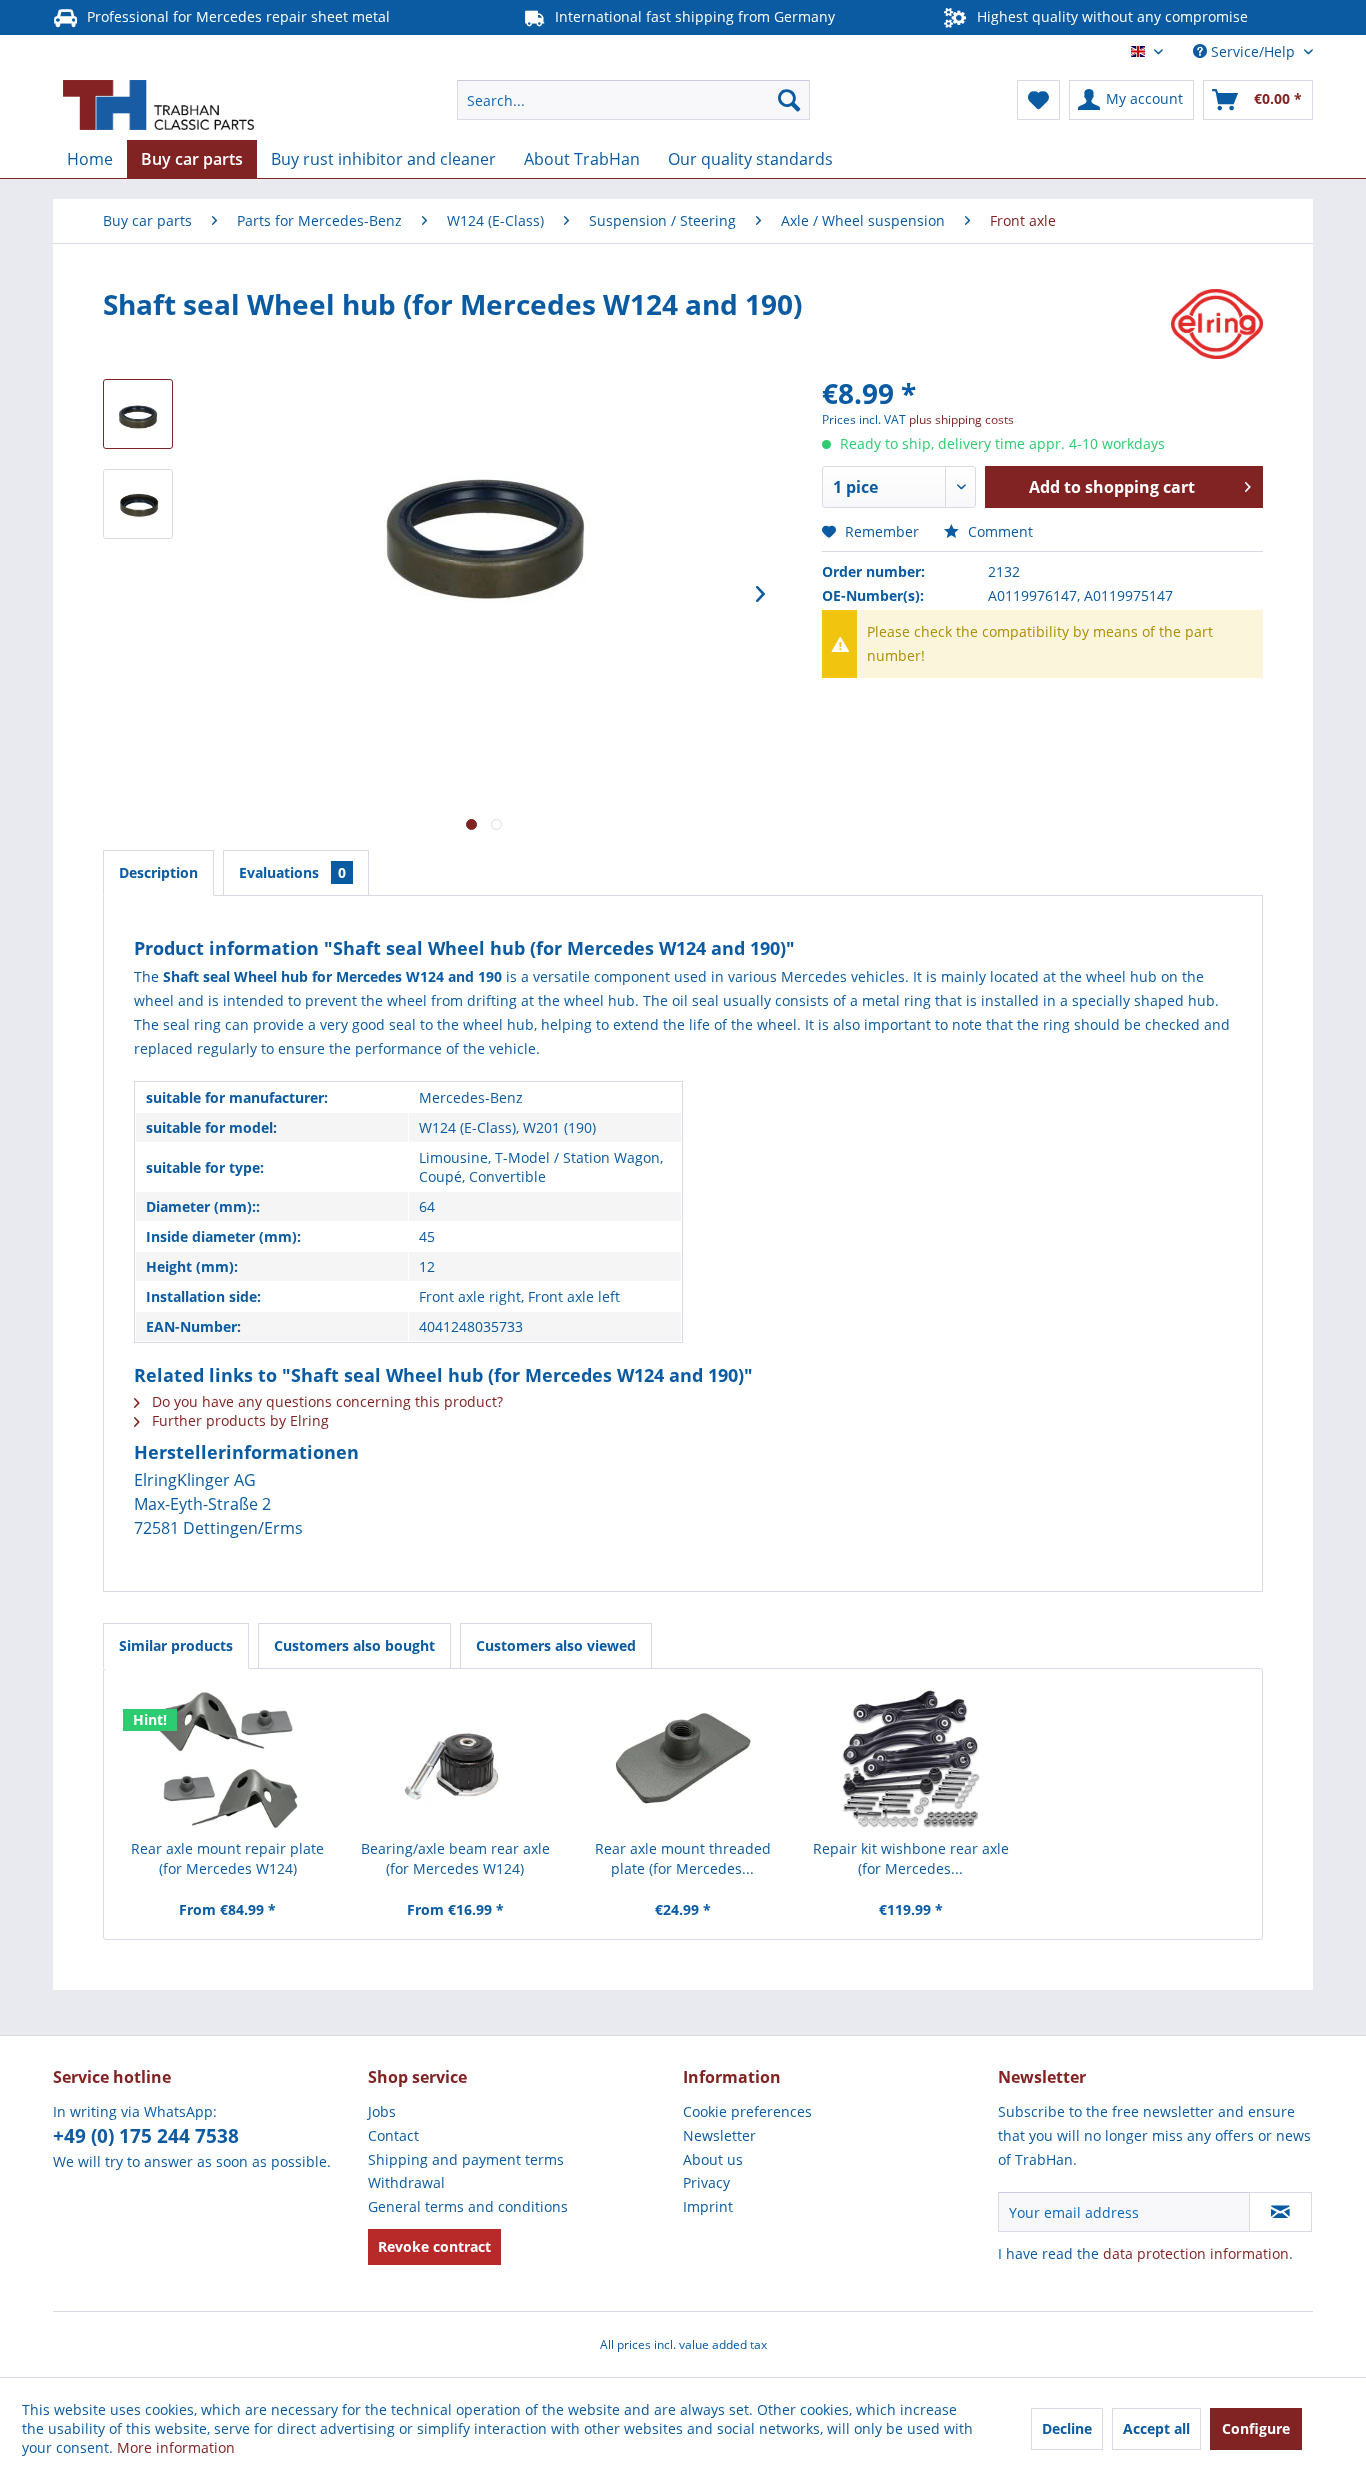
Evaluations (292, 872)
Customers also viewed (556, 1645)
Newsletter (719, 2135)
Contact (393, 2135)
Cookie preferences (747, 2111)
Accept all (1156, 2428)
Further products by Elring (238, 1420)
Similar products (176, 1645)
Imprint (708, 2206)
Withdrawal (406, 2182)
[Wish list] (1038, 100)
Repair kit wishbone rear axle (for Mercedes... (911, 1858)
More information (176, 2447)
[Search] (789, 100)
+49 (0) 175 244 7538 (146, 2136)
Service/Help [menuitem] (1253, 51)
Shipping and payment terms (466, 2159)
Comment (998, 531)
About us (713, 2159)
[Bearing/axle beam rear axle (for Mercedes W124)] (456, 1759)
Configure (1256, 2428)
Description (158, 872)
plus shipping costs (961, 419)
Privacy (706, 2182)
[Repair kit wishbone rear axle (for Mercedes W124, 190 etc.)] (911, 1759)
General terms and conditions (468, 2206)
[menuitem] (633, 100)
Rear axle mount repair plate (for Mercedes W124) (227, 1858)
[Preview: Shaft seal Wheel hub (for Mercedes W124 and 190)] (138, 414)
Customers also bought (354, 1645)
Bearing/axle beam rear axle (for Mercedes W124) (455, 1858)
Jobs (382, 2111)
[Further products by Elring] (1217, 324)
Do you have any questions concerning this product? (325, 1401)
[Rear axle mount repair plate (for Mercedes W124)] (228, 1759)
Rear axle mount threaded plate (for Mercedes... (683, 1858)
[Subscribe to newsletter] (1280, 2212)
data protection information (1196, 2253)
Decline (1067, 2428)
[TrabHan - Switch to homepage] (158, 105)
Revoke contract (434, 2246)
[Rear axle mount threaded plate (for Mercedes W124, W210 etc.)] (683, 1759)
